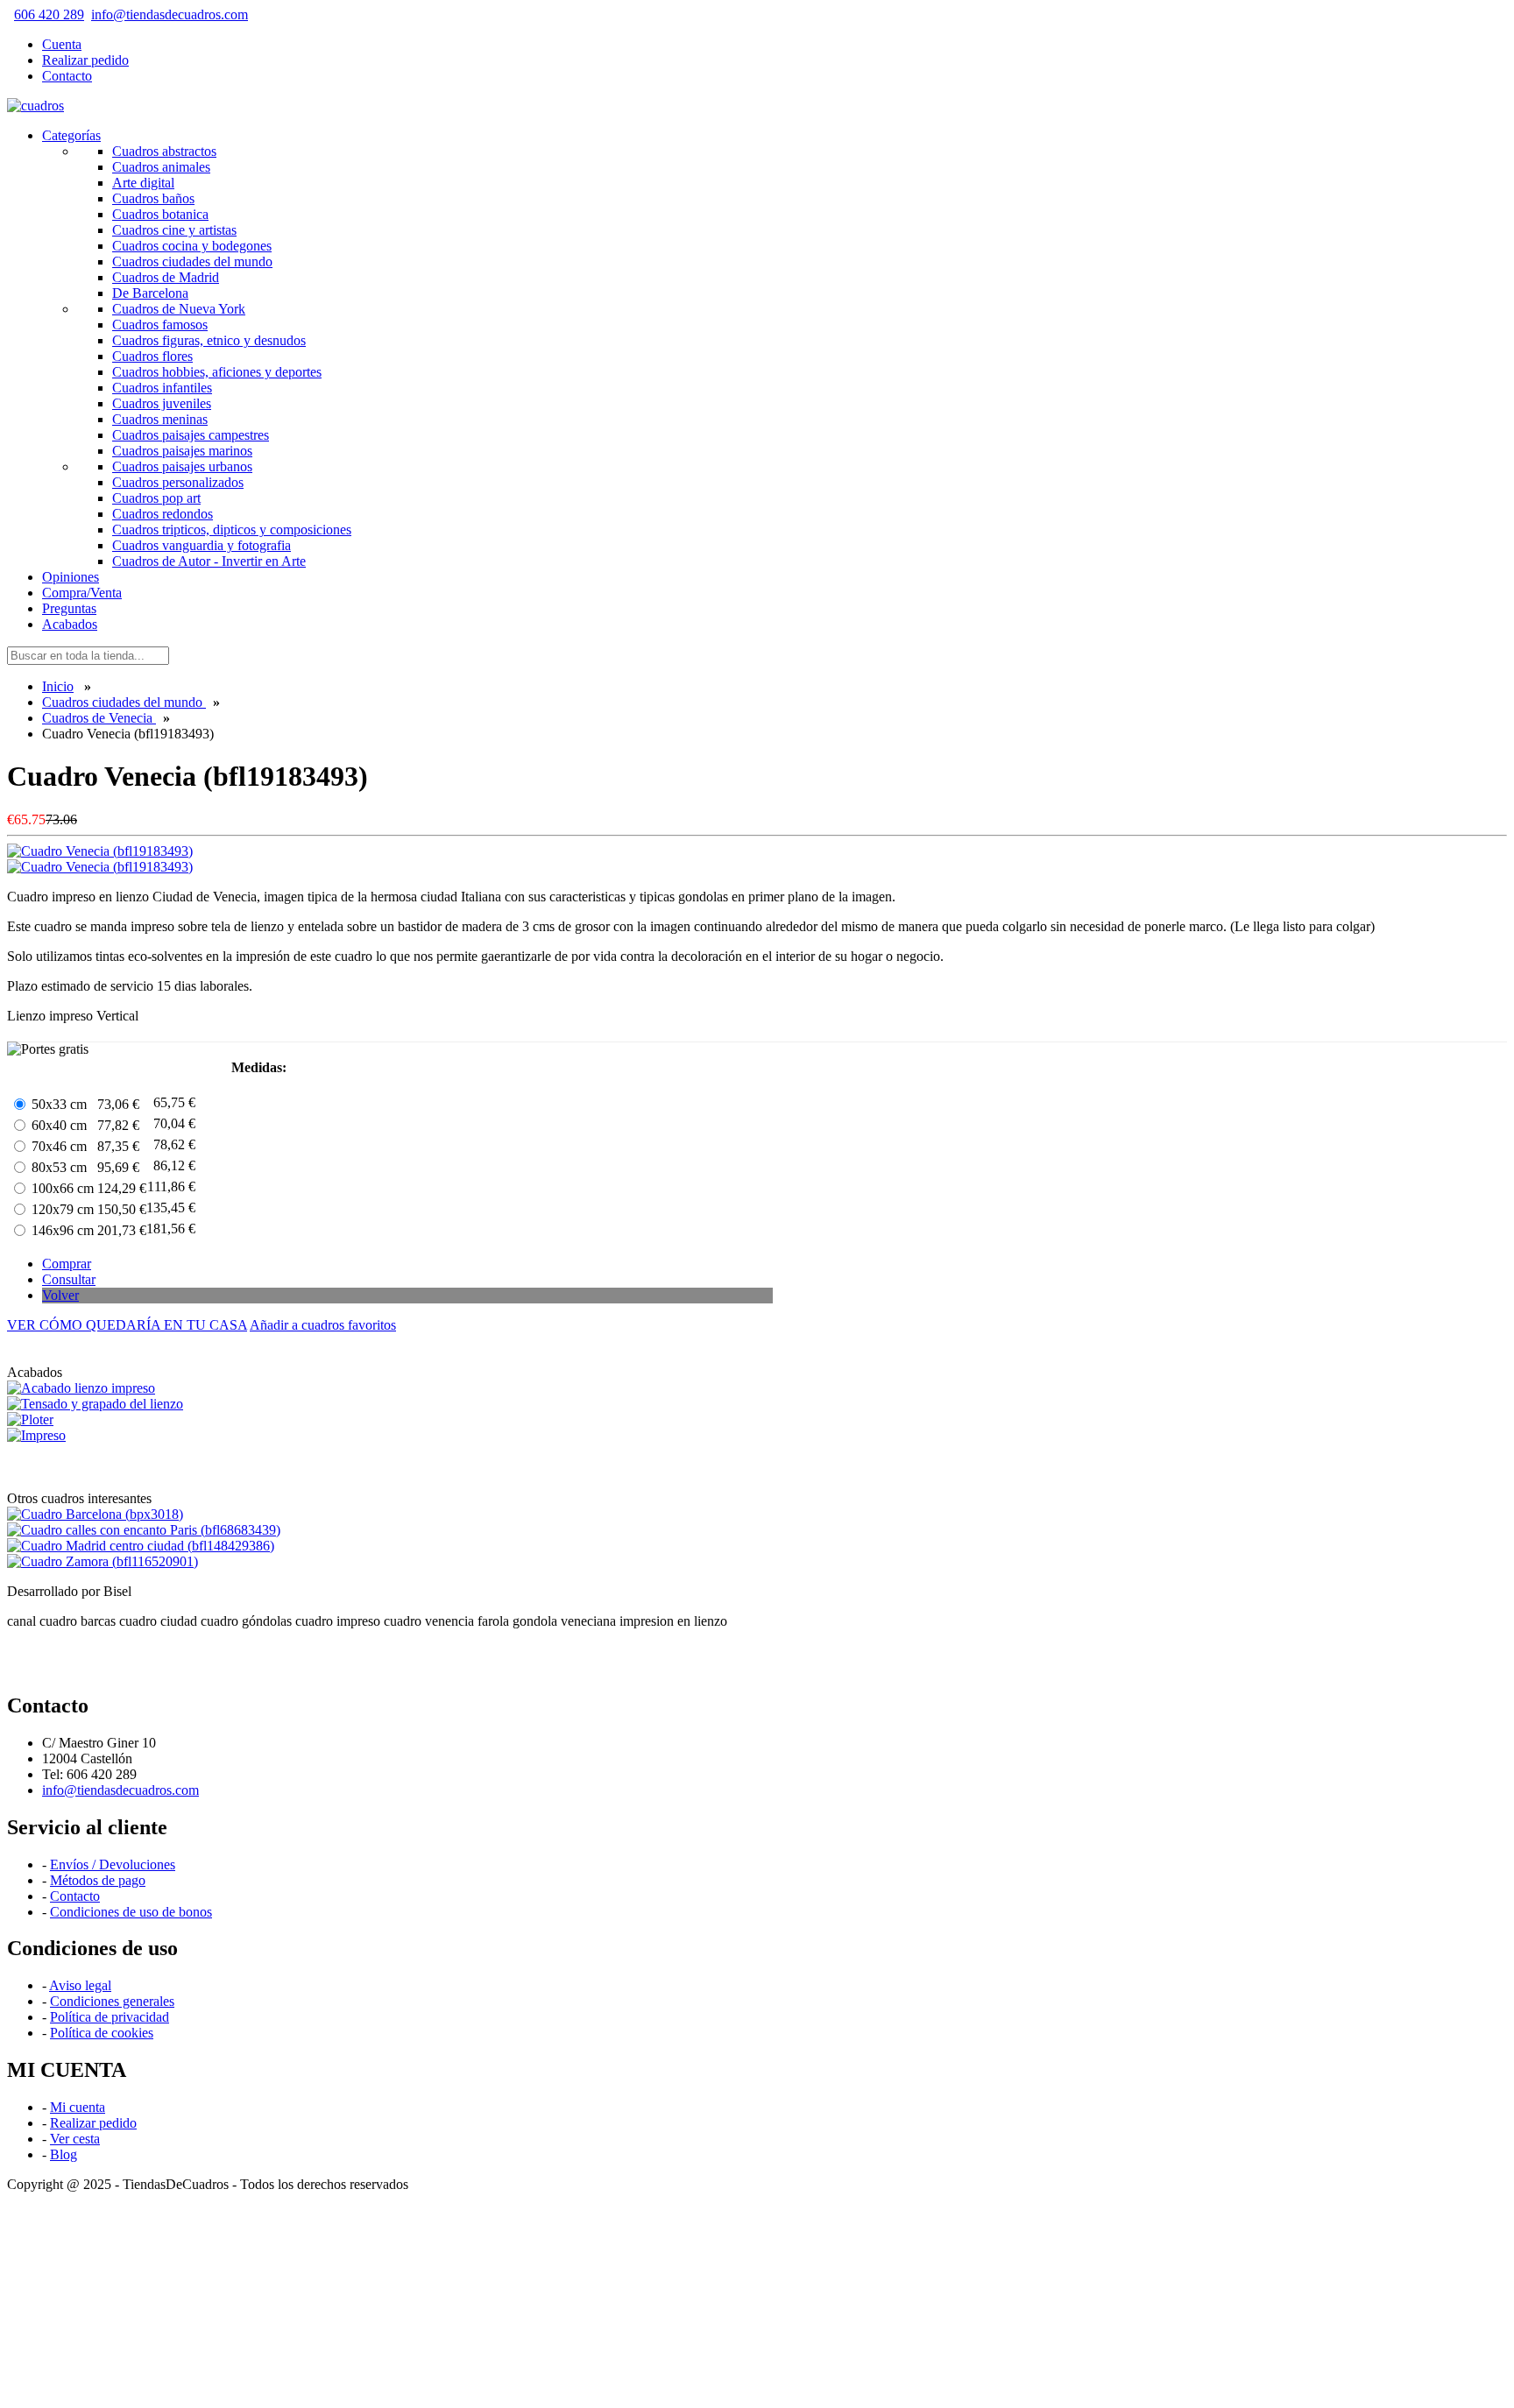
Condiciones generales (112, 2001)
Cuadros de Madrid (166, 277)
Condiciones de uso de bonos (131, 1912)
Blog (64, 2154)
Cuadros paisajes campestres (191, 435)
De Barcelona (150, 293)
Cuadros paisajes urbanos (182, 466)
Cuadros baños (153, 198)
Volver (60, 1295)
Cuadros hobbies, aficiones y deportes (217, 372)
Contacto (67, 76)
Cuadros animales (161, 167)
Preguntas (69, 608)
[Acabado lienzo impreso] (81, 1388)
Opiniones (71, 577)
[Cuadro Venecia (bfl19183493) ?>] (100, 851)
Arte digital (143, 183)
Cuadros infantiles (162, 388)
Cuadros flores (152, 356)
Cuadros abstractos (164, 151)
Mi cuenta (78, 2107)
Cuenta (62, 44)
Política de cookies (102, 2033)
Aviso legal (80, 1985)
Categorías (71, 135)
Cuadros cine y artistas (174, 230)
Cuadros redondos (163, 514)
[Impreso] (36, 1435)
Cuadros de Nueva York (179, 309)
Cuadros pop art (156, 498)
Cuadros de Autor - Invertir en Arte (209, 561)
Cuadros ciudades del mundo (192, 261)
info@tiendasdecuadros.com (170, 14)
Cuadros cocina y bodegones (192, 246)
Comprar (67, 1264)
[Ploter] (30, 1419)
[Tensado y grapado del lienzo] (95, 1404)
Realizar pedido (85, 60)
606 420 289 (49, 14)
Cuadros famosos (160, 325)
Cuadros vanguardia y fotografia (202, 545)
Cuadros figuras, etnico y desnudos (209, 340)
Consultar (69, 1279)
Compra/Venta (82, 593)
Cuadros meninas (160, 419)
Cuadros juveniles (162, 403)
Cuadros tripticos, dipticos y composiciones (232, 530)
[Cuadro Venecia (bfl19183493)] (100, 867)
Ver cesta (75, 2139)
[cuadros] (35, 106)
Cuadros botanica (160, 214)
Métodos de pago (98, 1880)
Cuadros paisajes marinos (182, 451)
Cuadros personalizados (178, 482)
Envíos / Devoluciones (113, 1864)
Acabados (70, 624)
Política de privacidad (110, 2017)
